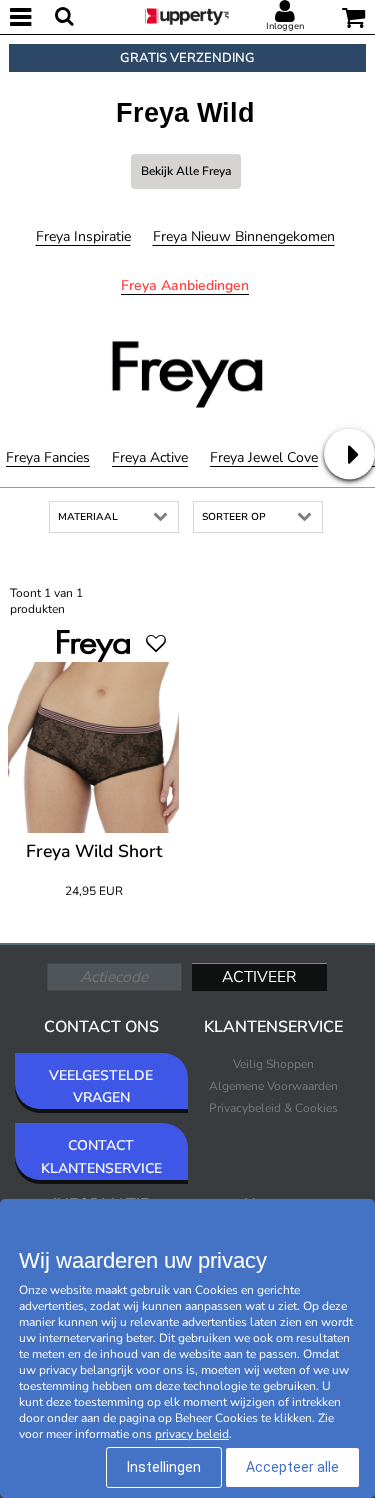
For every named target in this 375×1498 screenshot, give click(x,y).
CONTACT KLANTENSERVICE (101, 1156)
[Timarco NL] (187, 15)
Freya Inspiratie (83, 236)
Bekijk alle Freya (186, 171)
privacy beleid (192, 1434)
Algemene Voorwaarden (273, 1086)
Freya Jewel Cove (264, 457)
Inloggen (285, 26)
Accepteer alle (292, 1467)
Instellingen (164, 1467)
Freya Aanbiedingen (185, 285)
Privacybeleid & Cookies (273, 1108)
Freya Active (150, 457)
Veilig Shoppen (273, 1064)
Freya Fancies (48, 457)
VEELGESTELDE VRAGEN (101, 1086)
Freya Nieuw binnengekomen (244, 236)
